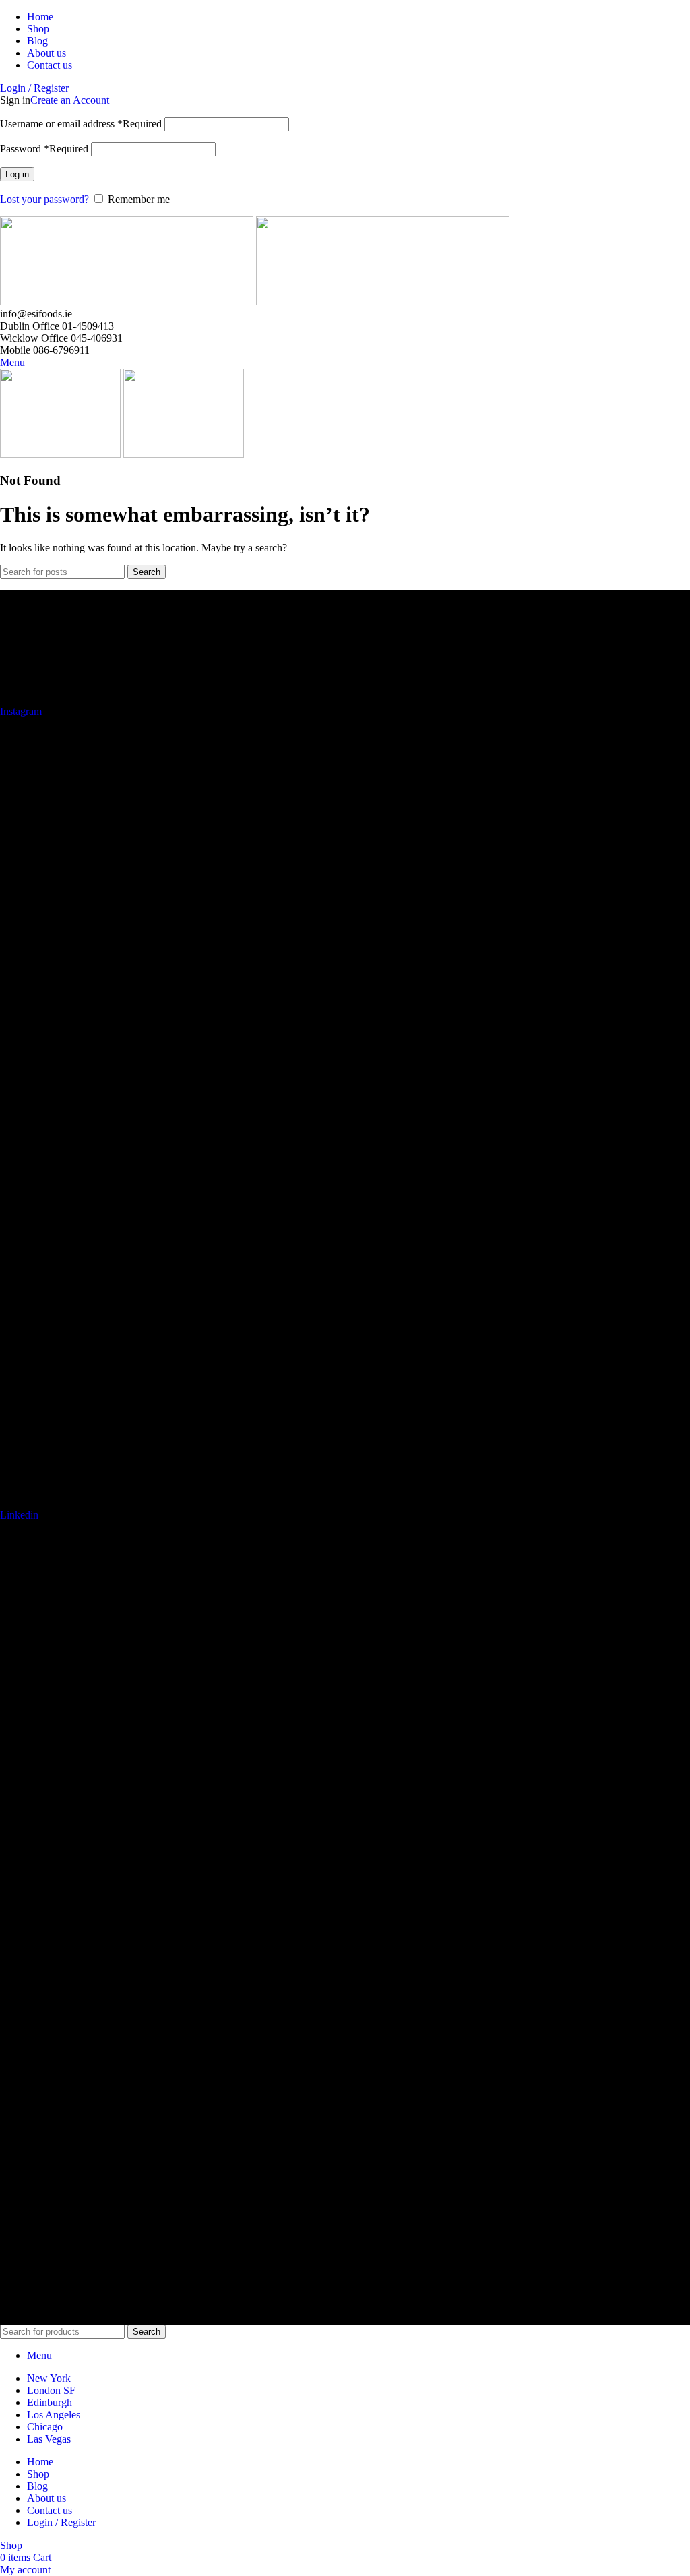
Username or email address (81, 124)
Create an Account (70, 100)
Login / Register (61, 2522)
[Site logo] (128, 302)
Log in (17, 174)
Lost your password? (44, 199)
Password (44, 149)
